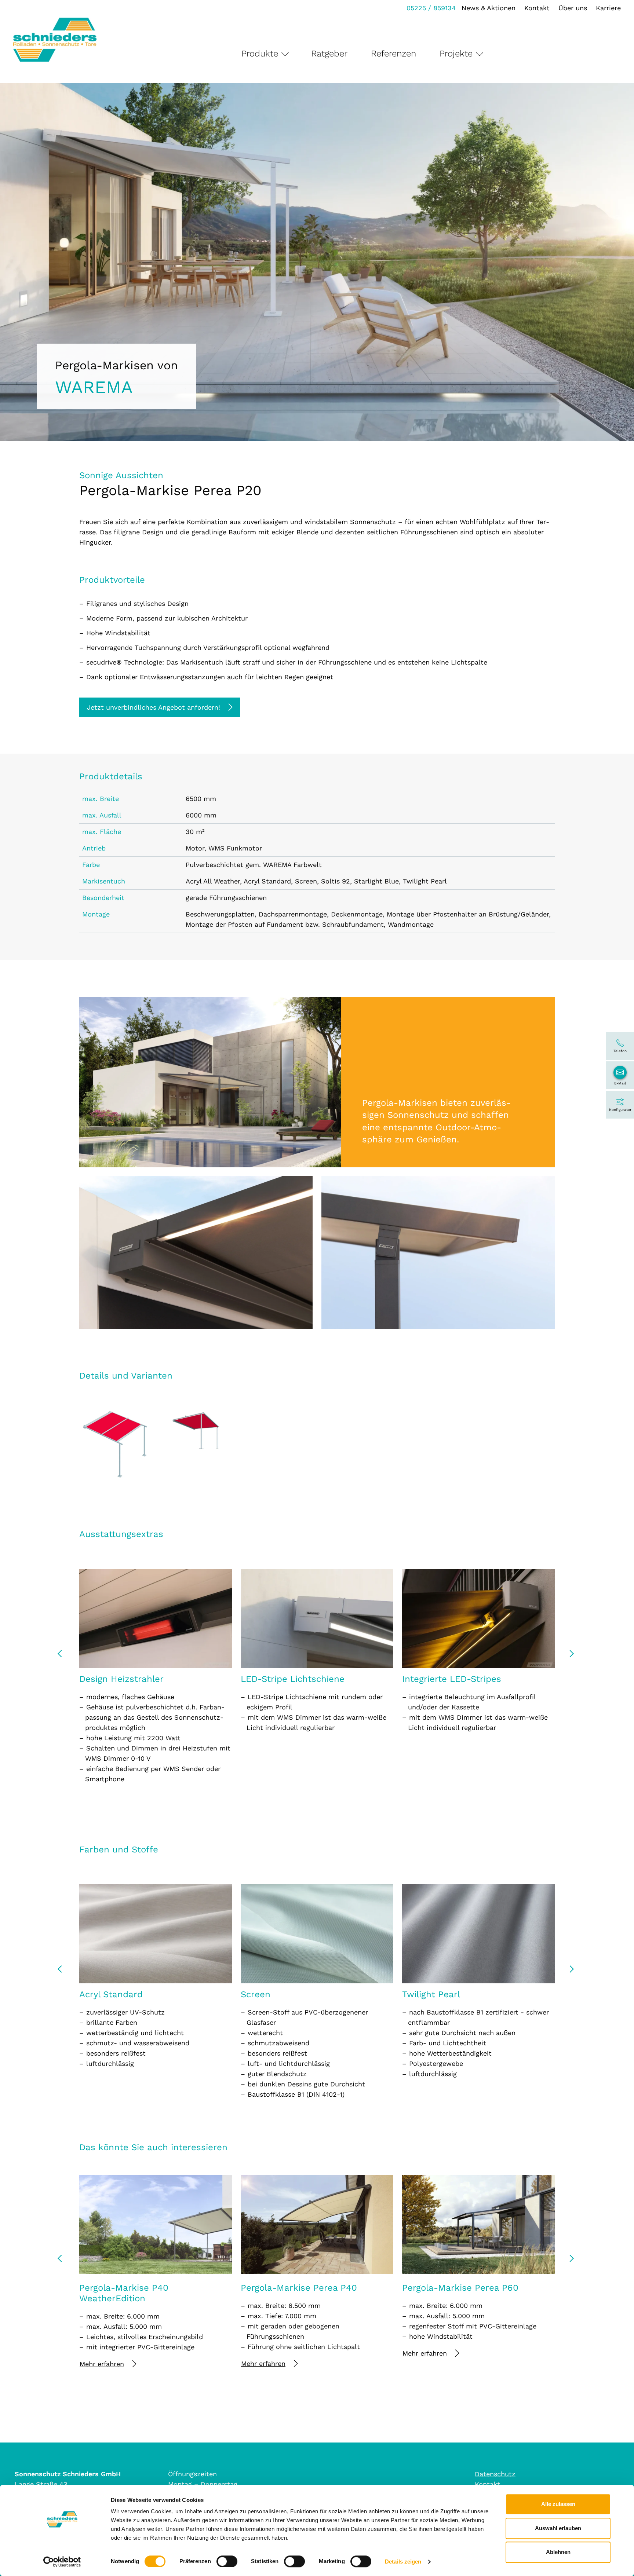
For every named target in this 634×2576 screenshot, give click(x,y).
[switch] (227, 2561)
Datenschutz (495, 2474)
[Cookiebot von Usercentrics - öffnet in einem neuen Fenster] (62, 2562)
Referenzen (393, 54)
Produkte (260, 54)
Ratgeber (329, 54)
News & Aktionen (489, 8)
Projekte (456, 54)
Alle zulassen (558, 2504)
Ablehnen (558, 2552)
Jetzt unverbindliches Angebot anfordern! (154, 707)
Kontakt (537, 8)
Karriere (608, 8)
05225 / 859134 (431, 8)
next (571, 1656)
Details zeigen (403, 2562)
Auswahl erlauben (558, 2528)
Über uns (573, 8)
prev (63, 1656)
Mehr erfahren (102, 2364)
